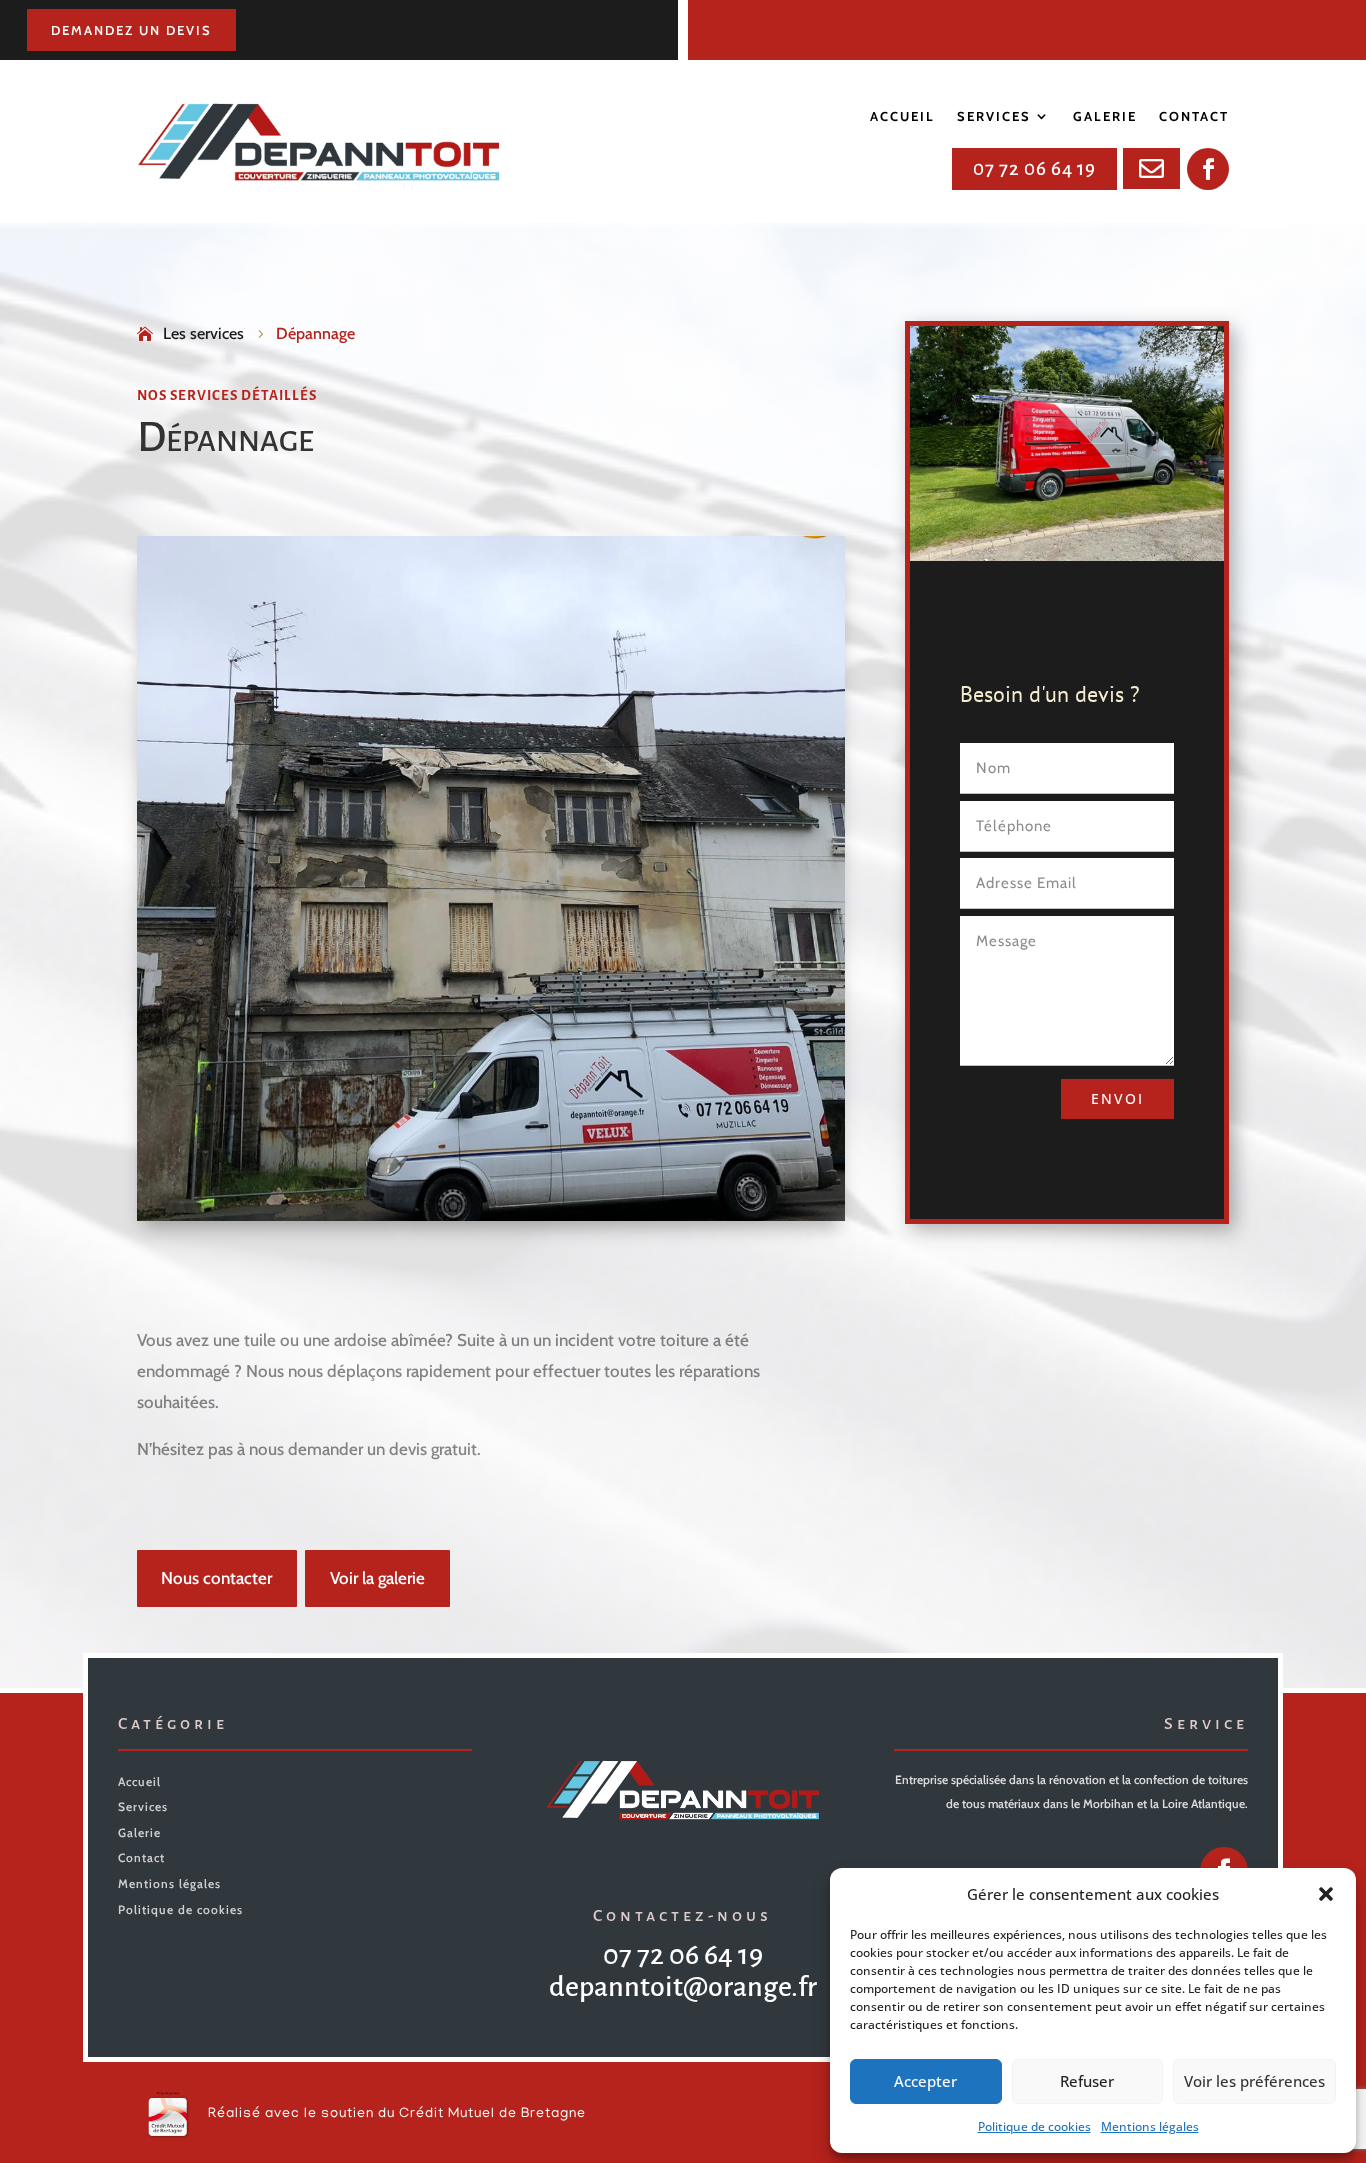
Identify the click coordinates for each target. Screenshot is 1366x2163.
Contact (1194, 116)
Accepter (925, 2081)
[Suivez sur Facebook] (1208, 169)
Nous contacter (216, 1578)
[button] (1326, 1894)
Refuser (1087, 2081)
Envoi (1117, 1098)
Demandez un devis (131, 30)
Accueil (902, 116)
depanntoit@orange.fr (683, 1987)
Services (994, 116)
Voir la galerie (377, 1578)
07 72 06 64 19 (1034, 168)
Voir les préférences (1254, 2081)
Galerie (1105, 116)
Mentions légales (1150, 2126)
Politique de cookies (1034, 2126)
